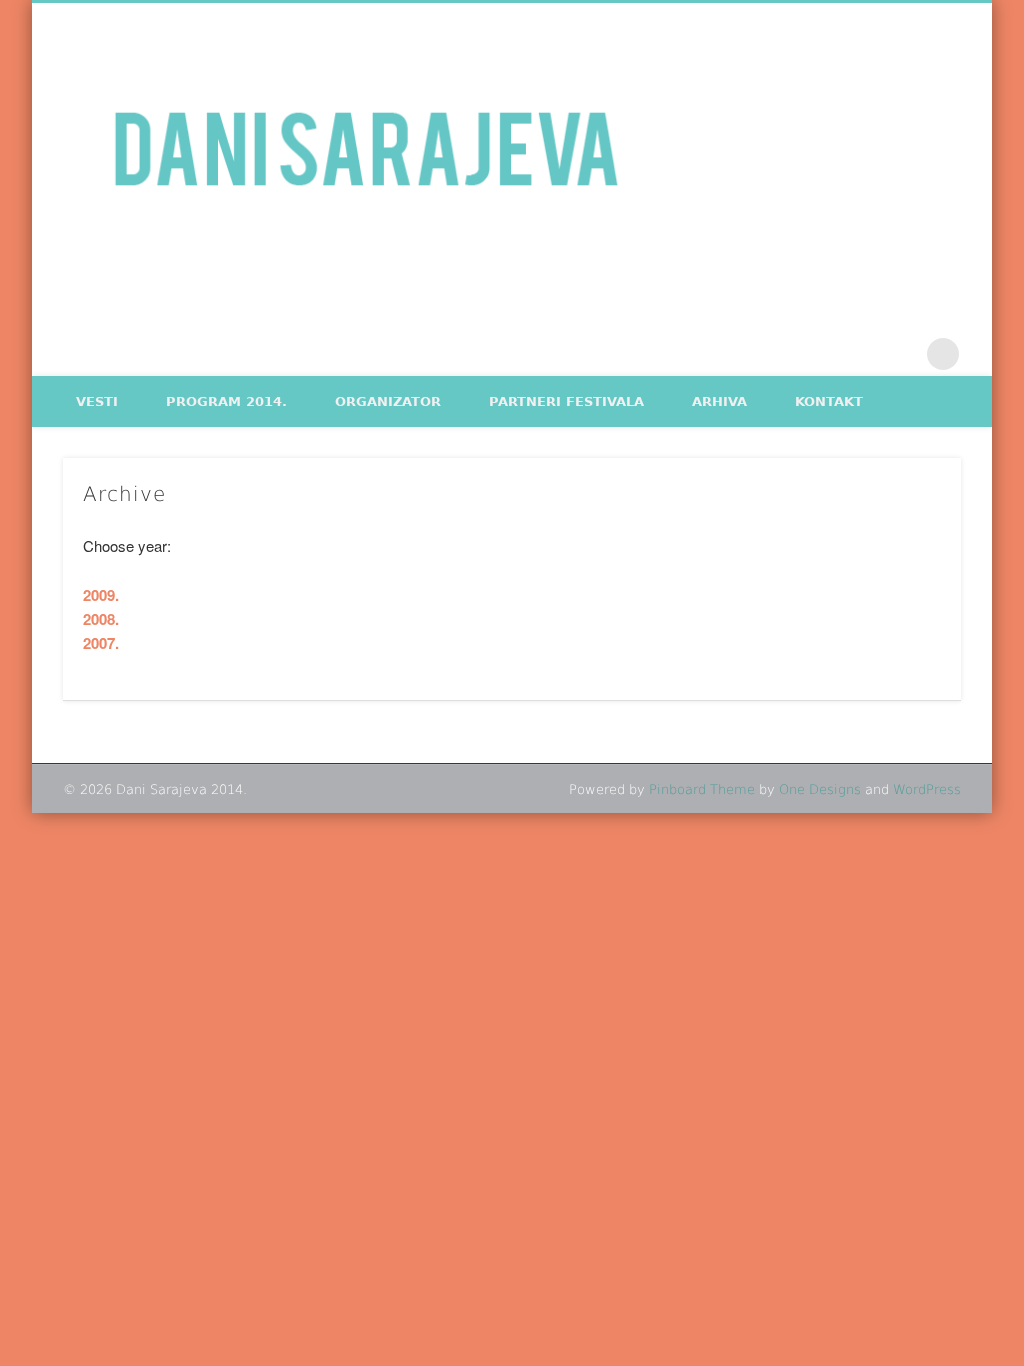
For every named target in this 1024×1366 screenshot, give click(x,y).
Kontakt (829, 401)
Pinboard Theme (702, 789)
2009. (101, 595)
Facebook (860, 354)
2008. (101, 619)
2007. (101, 643)
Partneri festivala (566, 401)
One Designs (820, 789)
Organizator (388, 401)
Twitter (902, 354)
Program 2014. (226, 401)
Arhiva (719, 401)
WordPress (927, 789)
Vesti (97, 401)
